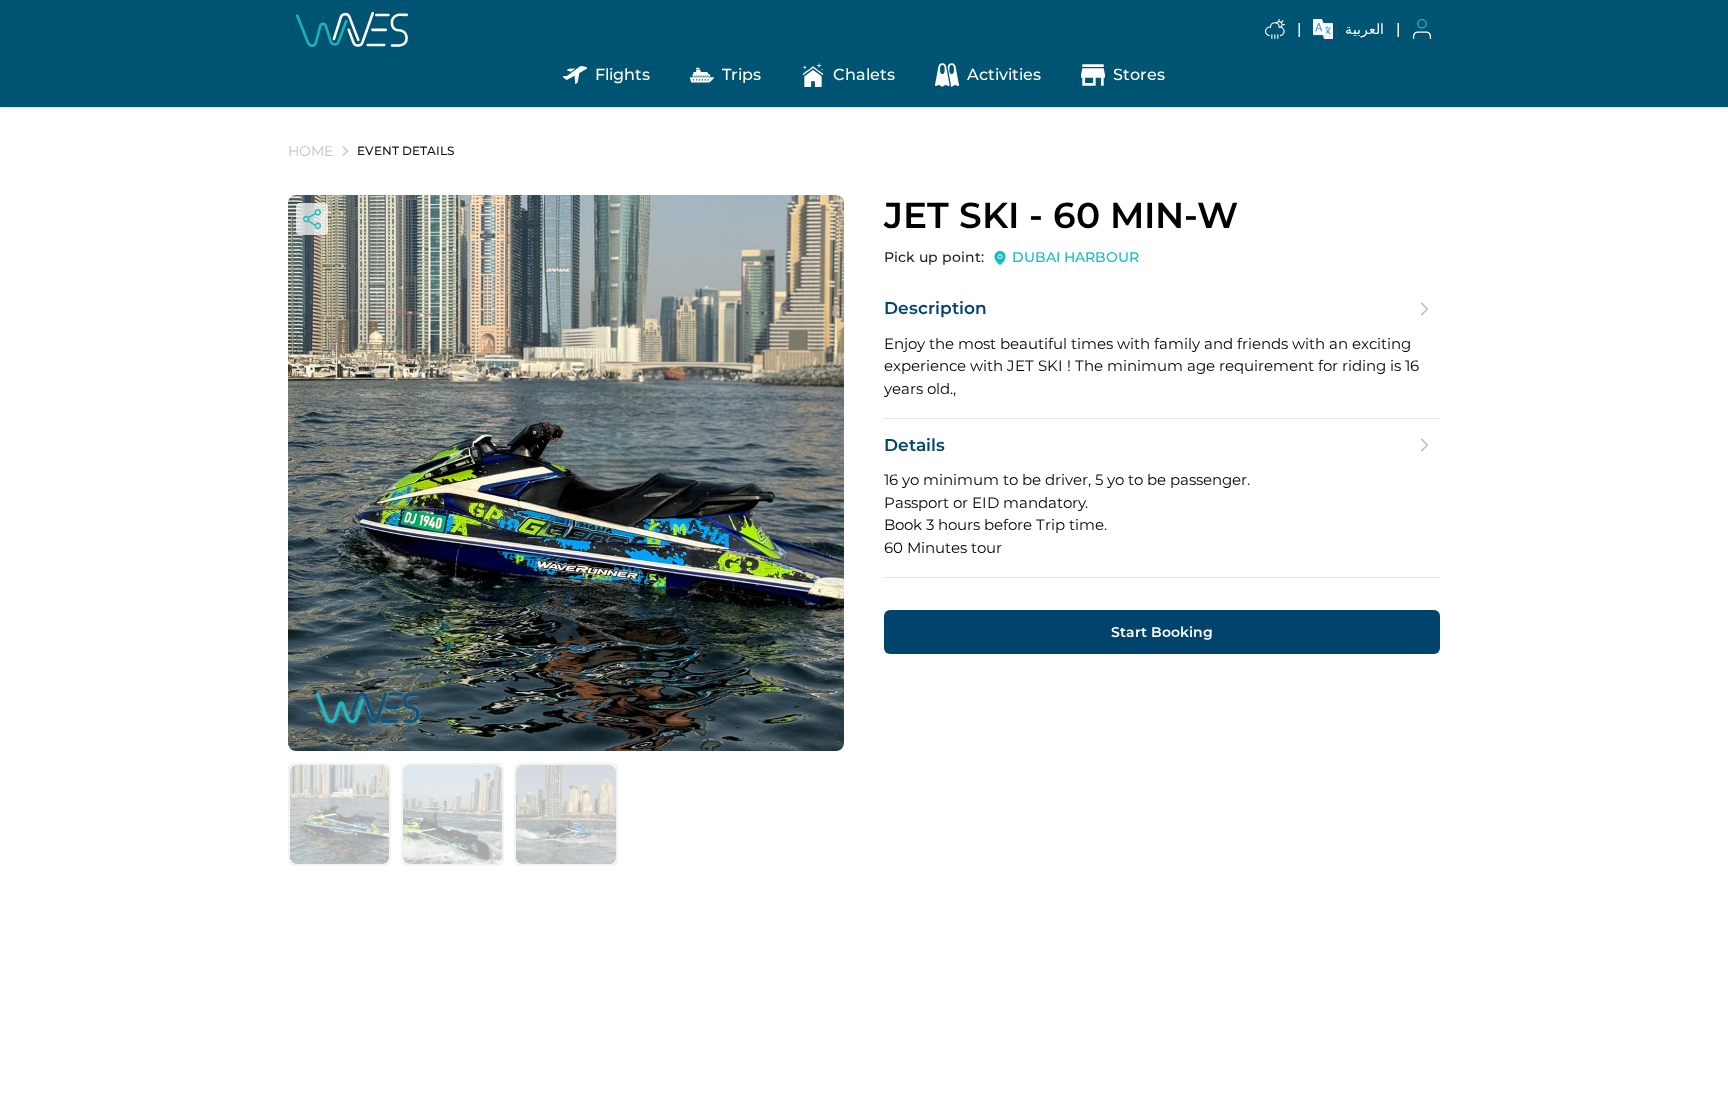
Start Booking (1162, 632)
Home (310, 151)
